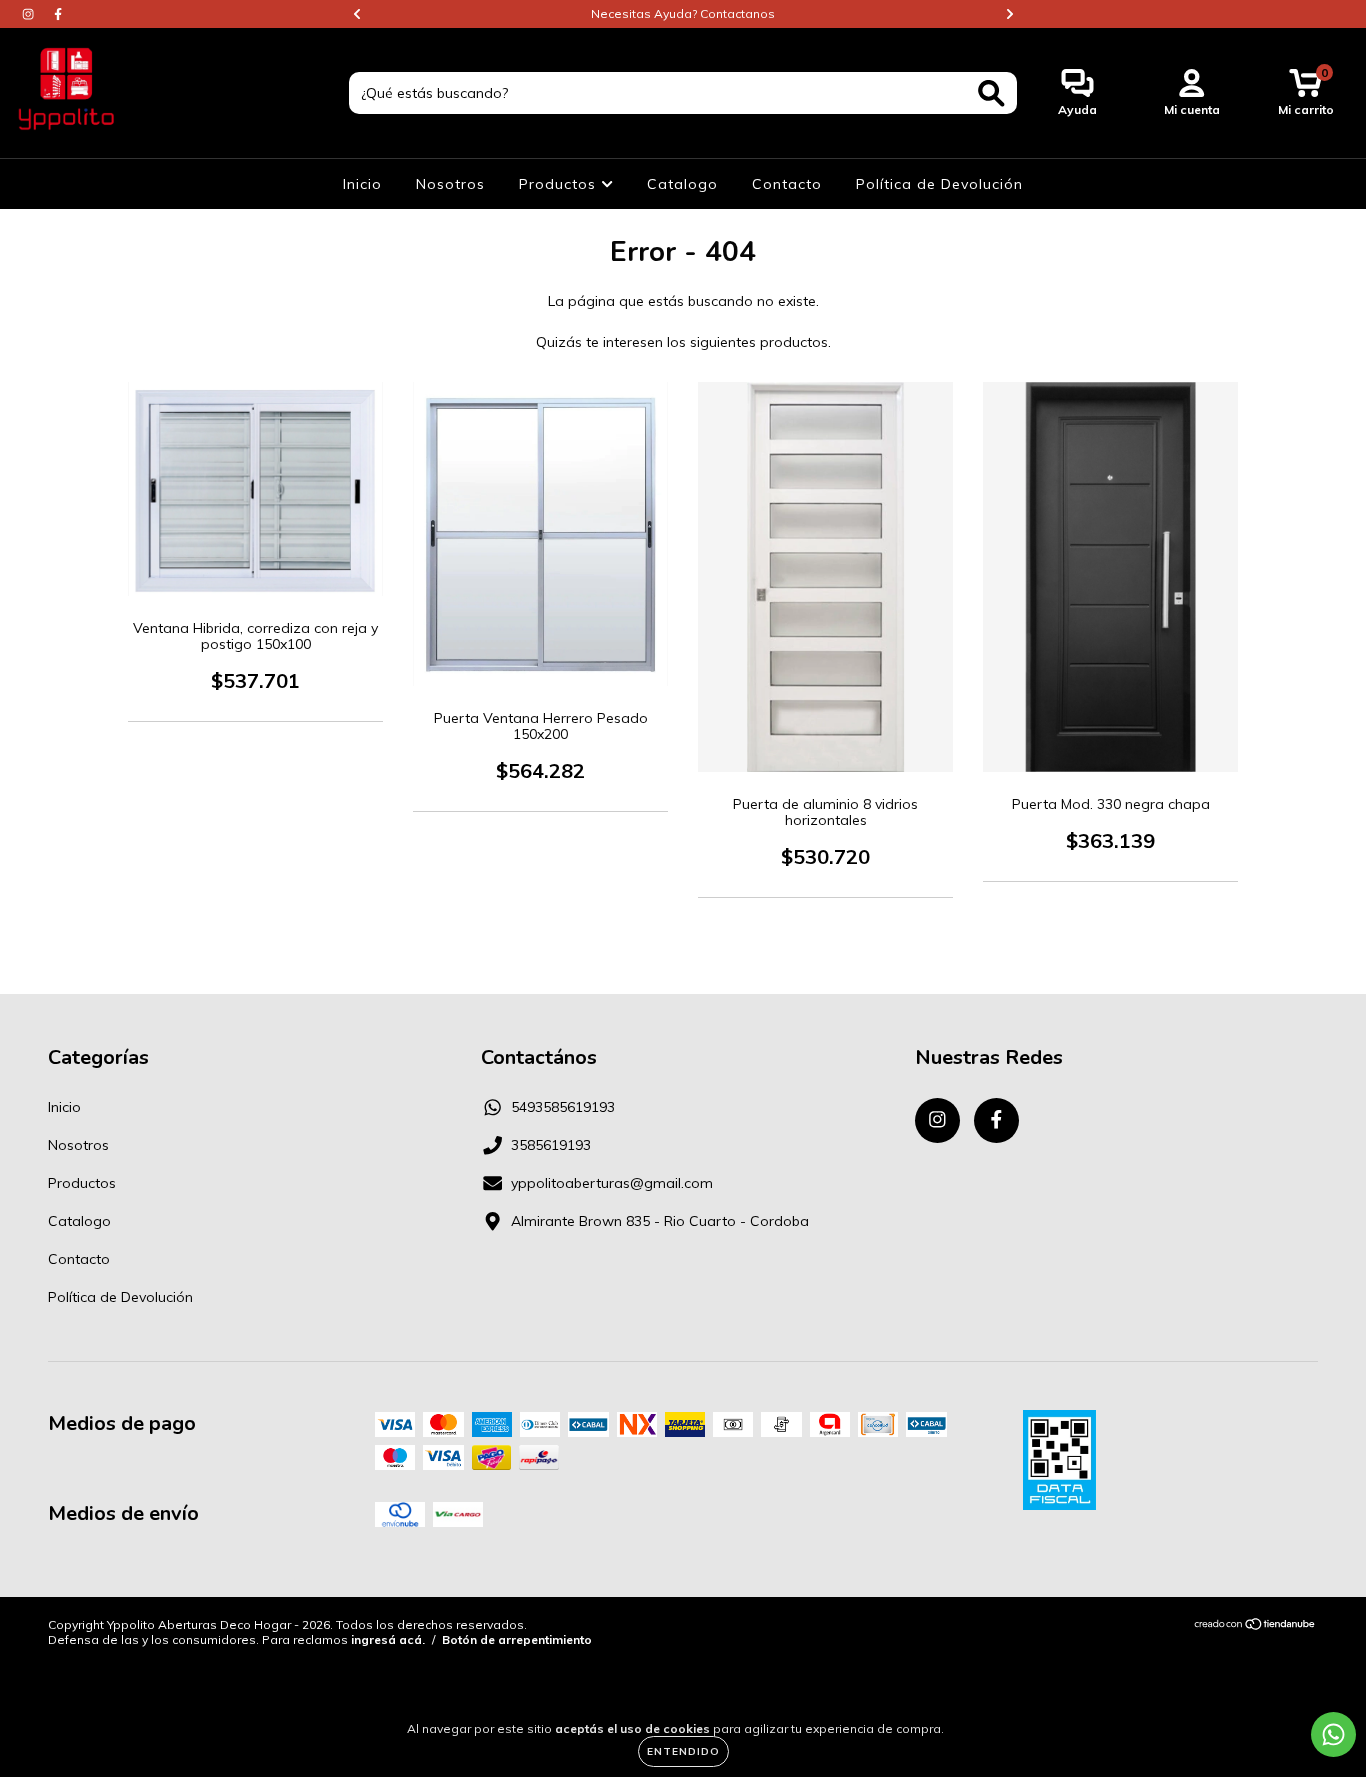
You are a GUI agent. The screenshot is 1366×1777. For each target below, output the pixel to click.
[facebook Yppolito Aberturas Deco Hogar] (58, 14)
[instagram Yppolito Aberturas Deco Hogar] (30, 14)
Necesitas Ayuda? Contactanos (683, 13)
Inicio (362, 184)
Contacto (787, 184)
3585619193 (551, 1145)
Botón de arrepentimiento (517, 1639)
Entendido (683, 1751)
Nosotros (450, 184)
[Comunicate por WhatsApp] (1333, 1734)
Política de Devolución (939, 184)
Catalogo (682, 184)
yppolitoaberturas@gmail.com (612, 1183)
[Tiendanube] (1255, 1626)
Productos (560, 184)
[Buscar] (991, 93)
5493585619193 (563, 1107)
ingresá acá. (388, 1639)
